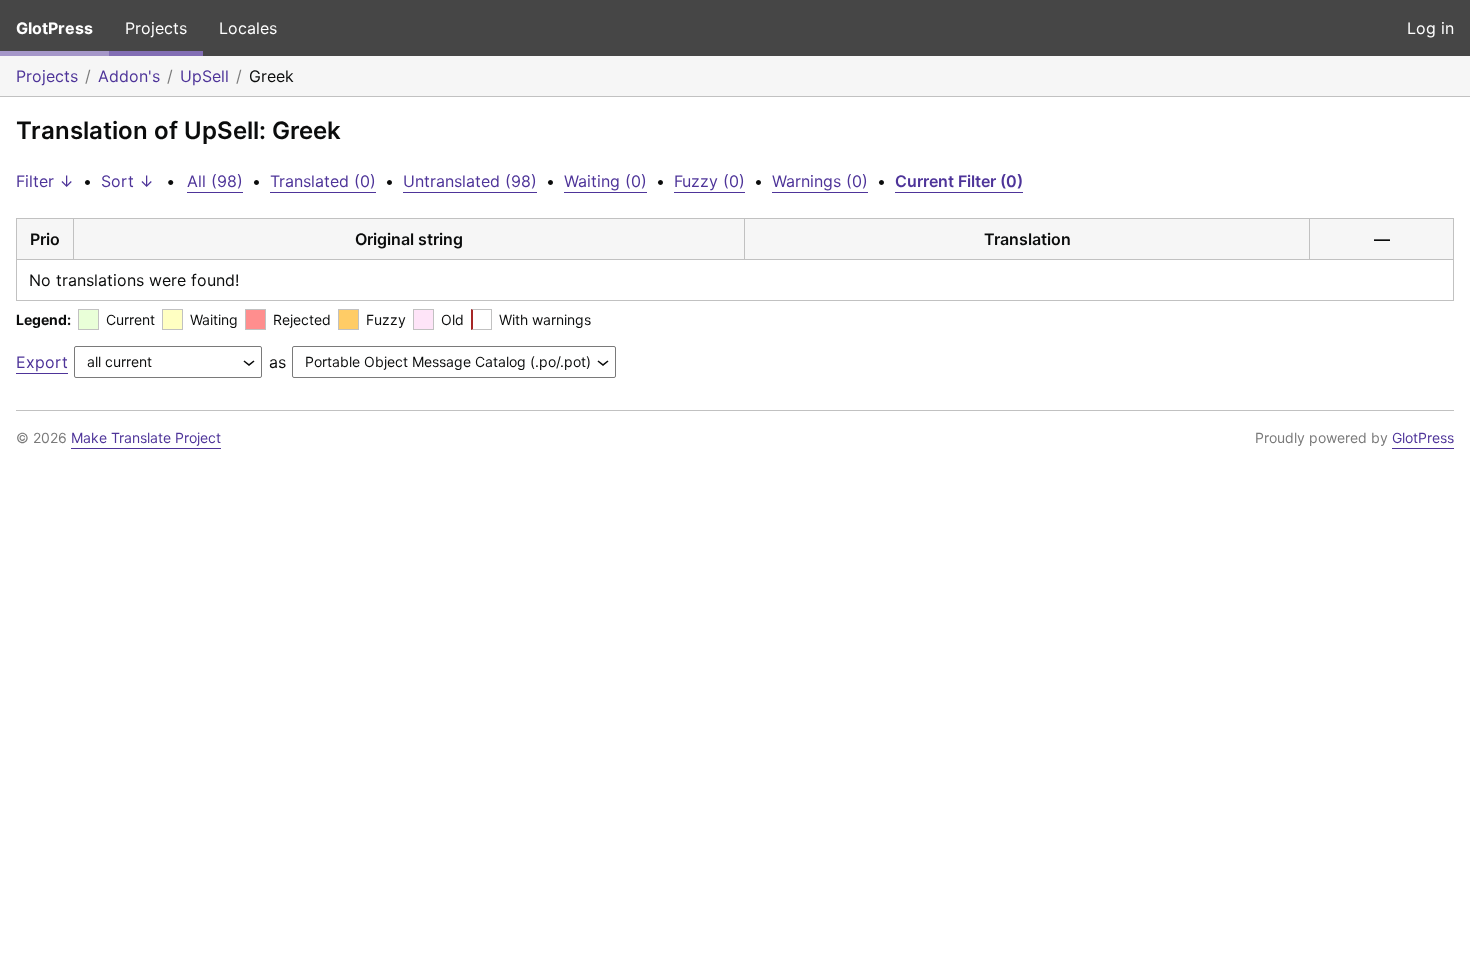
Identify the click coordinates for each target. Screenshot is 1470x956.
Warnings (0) (820, 181)
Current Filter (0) (959, 181)
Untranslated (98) (470, 181)
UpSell (204, 76)
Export (42, 362)
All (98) (215, 181)
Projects (156, 28)
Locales (248, 28)
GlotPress (54, 28)
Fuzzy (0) (709, 181)
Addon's (129, 76)
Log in (1430, 28)
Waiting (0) (605, 181)
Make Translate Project (146, 437)
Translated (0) (323, 181)
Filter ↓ (45, 181)
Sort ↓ (127, 181)
